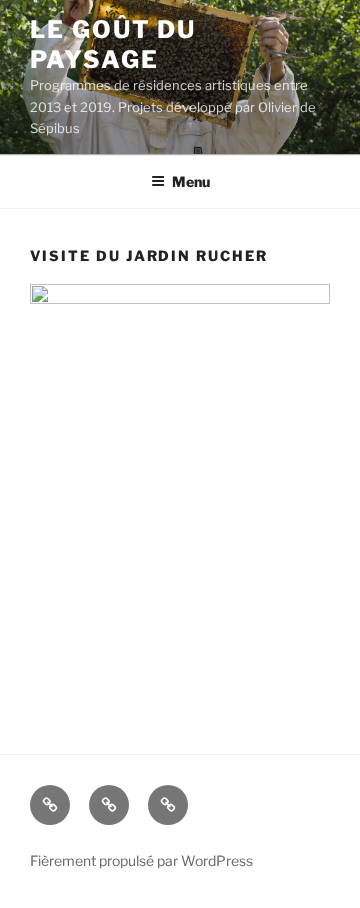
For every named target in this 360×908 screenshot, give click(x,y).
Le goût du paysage (113, 44)
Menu (191, 181)
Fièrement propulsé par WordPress (141, 860)
